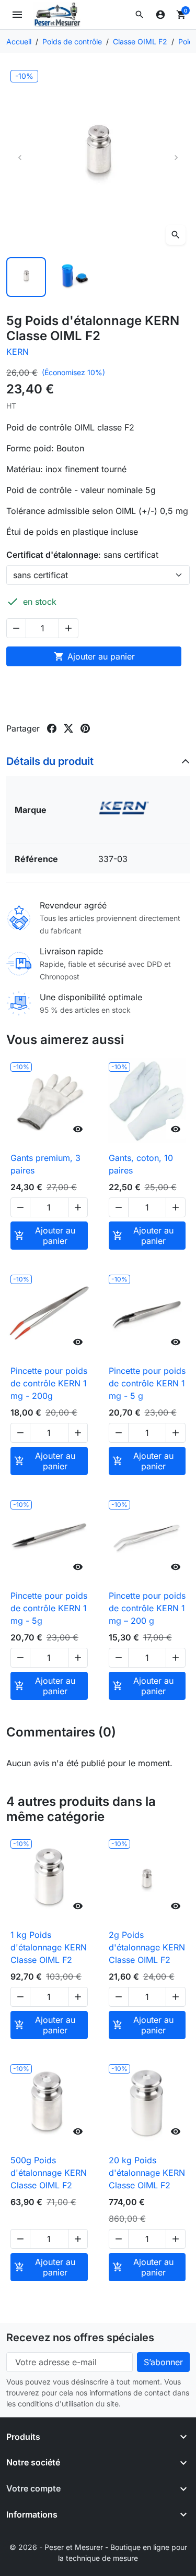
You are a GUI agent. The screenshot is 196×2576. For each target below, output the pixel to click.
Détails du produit (50, 761)
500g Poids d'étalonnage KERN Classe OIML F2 (49, 2173)
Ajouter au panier (94, 656)
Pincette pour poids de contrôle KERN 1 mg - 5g (49, 1608)
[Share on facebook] (52, 728)
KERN (18, 352)
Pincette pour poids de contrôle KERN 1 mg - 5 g (147, 1383)
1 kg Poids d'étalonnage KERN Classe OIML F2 (49, 1947)
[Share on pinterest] (85, 728)
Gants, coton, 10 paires (141, 1164)
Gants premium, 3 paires (45, 1164)
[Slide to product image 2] (74, 277)
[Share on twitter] (68, 728)
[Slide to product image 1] (26, 277)
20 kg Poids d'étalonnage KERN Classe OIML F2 (147, 2173)
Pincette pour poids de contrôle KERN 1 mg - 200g (49, 1383)
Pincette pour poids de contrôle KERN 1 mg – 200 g (147, 1608)
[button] (140, 15)
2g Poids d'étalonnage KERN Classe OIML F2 (147, 1947)
